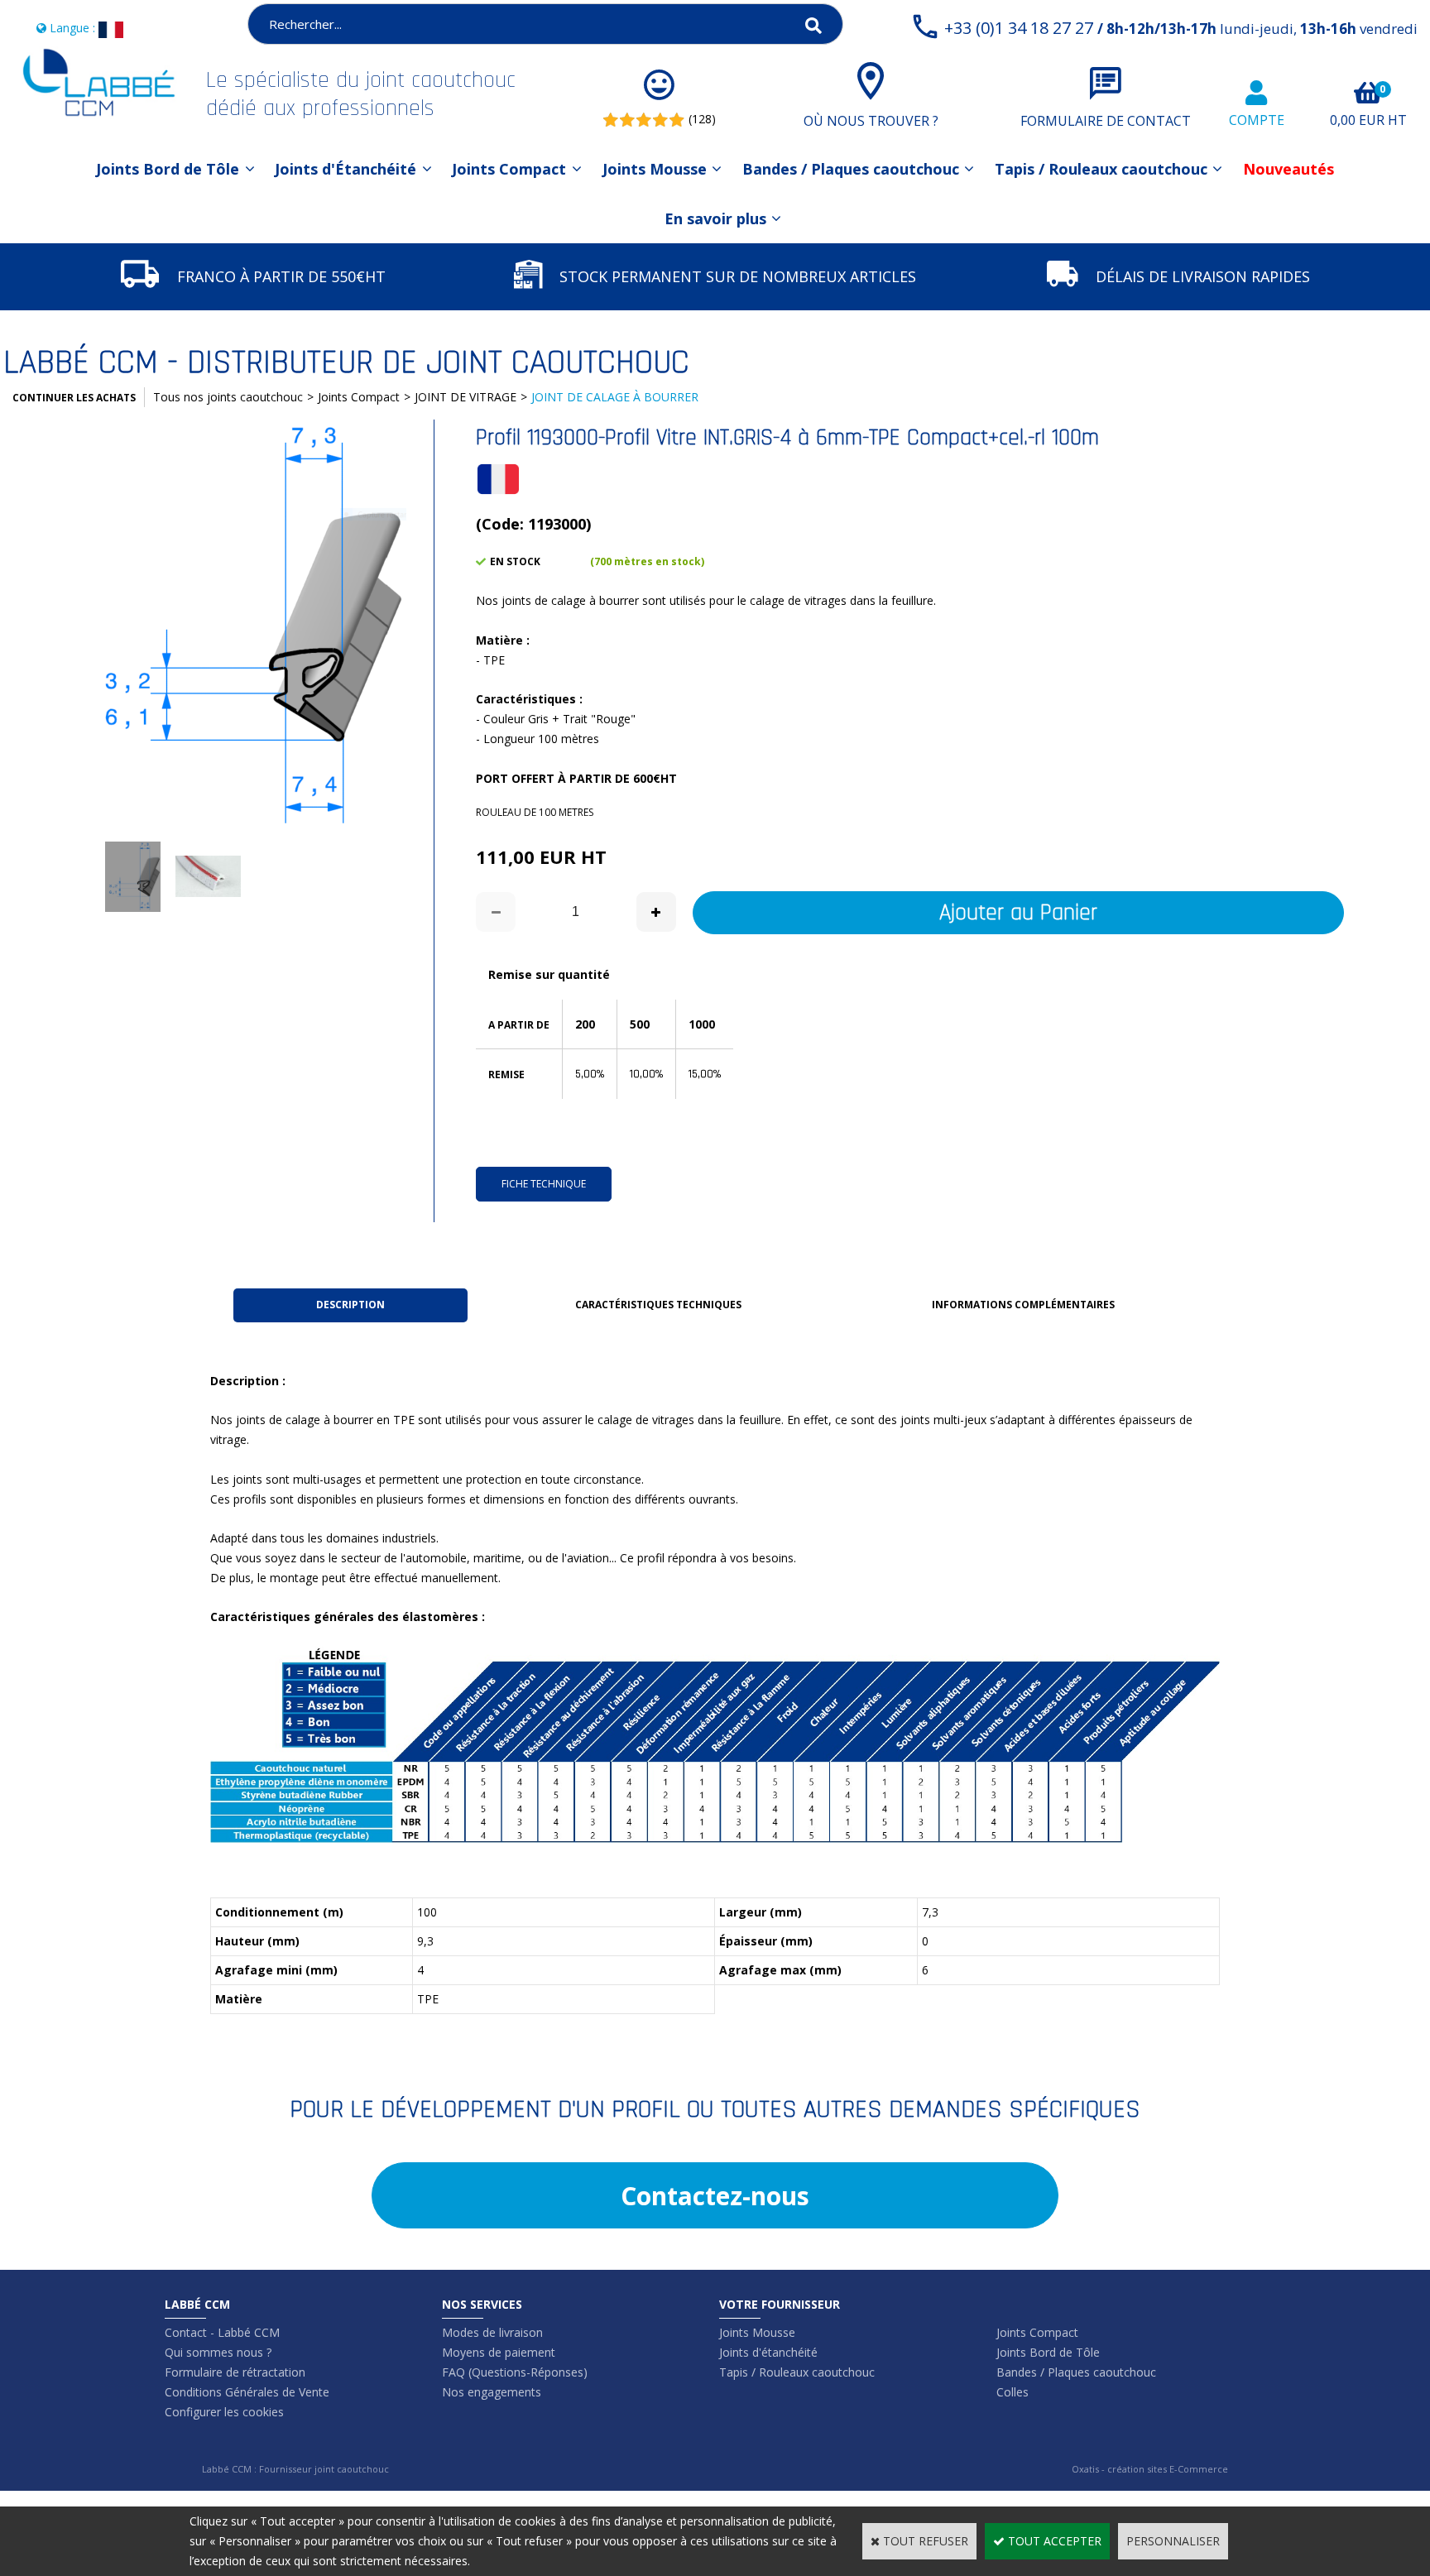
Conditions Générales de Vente (247, 2392)
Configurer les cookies (224, 2412)
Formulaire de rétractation (235, 2372)
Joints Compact (509, 169)
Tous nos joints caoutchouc (228, 397)
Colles (1013, 2392)
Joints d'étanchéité (768, 2352)
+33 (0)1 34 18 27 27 (1181, 28)
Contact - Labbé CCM (222, 2332)
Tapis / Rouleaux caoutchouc (1101, 169)
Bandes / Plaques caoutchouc (851, 169)
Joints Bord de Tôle (168, 169)
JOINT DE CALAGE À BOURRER (615, 397)
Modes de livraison (492, 2332)
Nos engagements (492, 2392)
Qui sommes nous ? (218, 2352)
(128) (702, 119)
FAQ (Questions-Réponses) (515, 2372)
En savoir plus (715, 218)
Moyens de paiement (499, 2352)
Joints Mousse (655, 169)
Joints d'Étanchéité (346, 169)
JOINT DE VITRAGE (465, 397)
